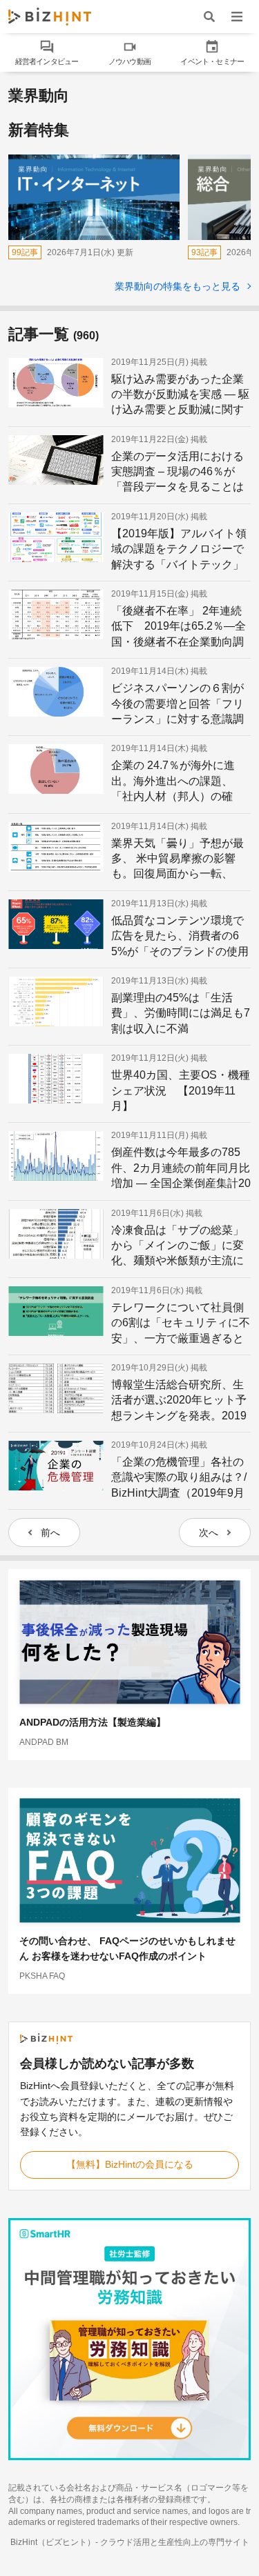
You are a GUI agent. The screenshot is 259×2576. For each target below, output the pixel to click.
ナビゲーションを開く (237, 16)
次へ (209, 1532)
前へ (50, 1532)
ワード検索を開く (209, 16)
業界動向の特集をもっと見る (179, 286)
